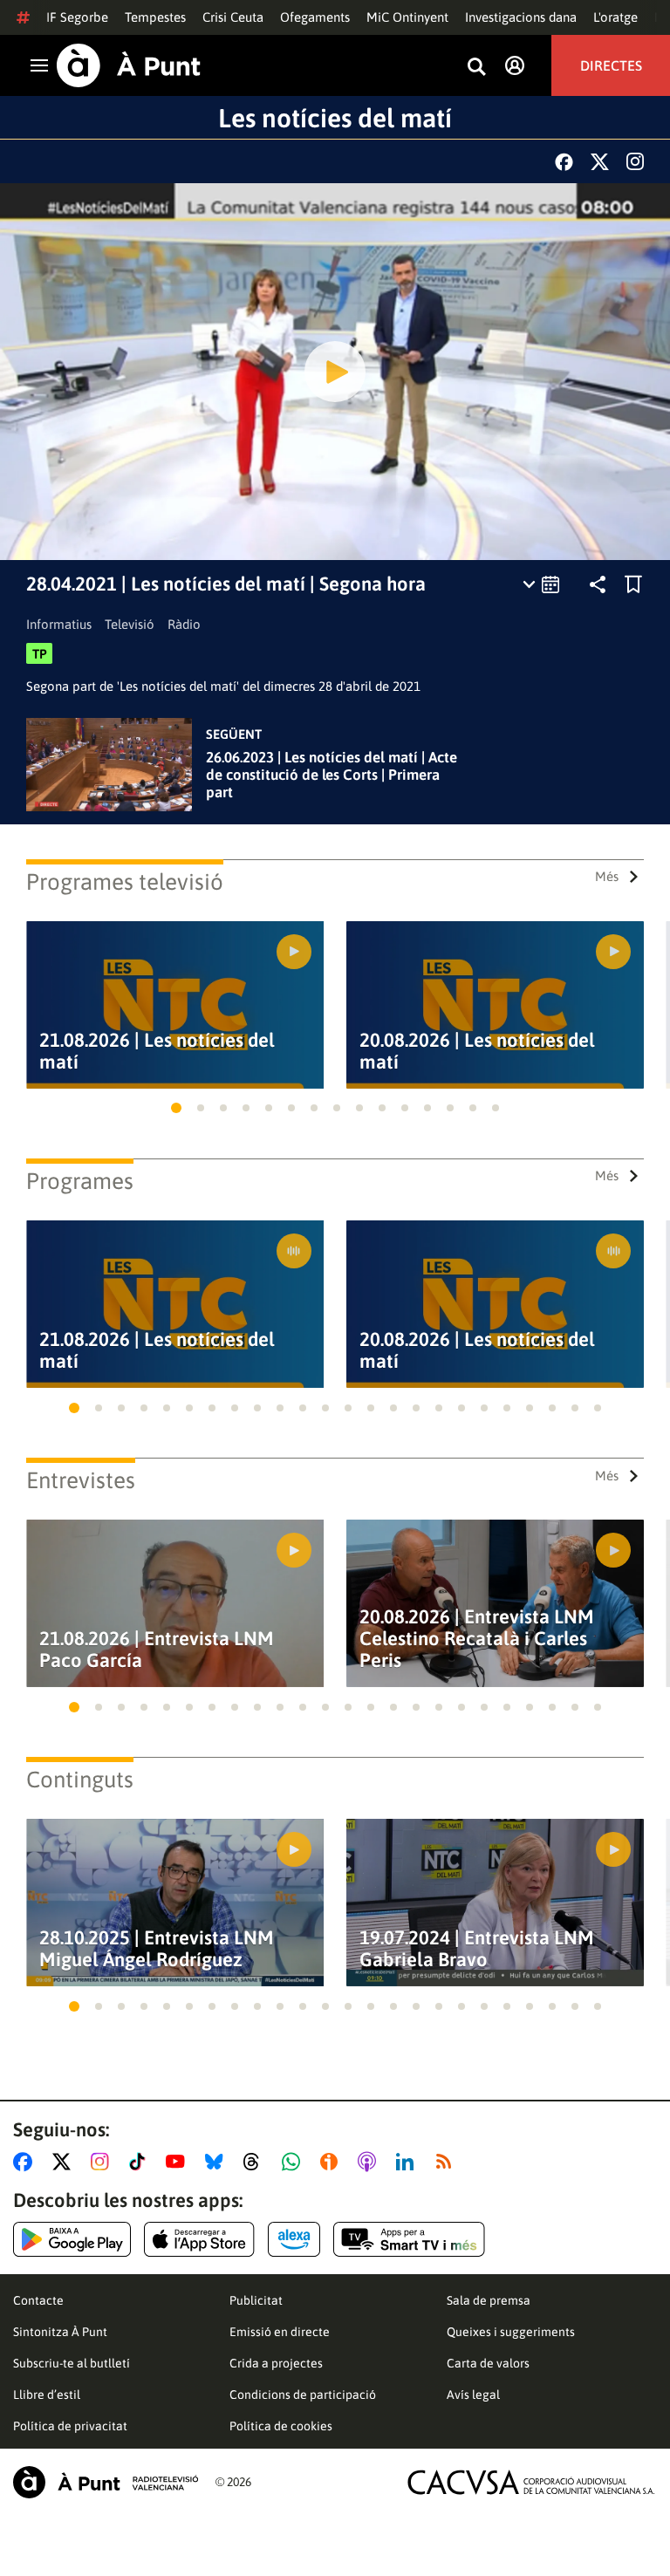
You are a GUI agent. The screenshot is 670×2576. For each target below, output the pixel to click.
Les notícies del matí (335, 118)
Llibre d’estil (47, 2395)
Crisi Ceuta (233, 17)
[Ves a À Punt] (129, 65)
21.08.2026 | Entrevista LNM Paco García (157, 1650)
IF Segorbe (77, 17)
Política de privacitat (70, 2426)
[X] (600, 162)
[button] (176, 1108)
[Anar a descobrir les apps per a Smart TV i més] (409, 2239)
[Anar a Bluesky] (218, 2162)
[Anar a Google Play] (72, 2239)
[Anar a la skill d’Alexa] (294, 2239)
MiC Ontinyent (407, 17)
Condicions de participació (303, 2395)
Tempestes (155, 17)
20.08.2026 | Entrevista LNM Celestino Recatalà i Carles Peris (477, 1639)
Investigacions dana (521, 17)
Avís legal (473, 2395)
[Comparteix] (598, 584)
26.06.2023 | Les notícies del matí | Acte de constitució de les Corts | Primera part (332, 775)
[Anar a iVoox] (332, 2162)
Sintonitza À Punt (60, 2332)
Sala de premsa (489, 2300)
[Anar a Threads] (256, 2162)
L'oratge (615, 17)
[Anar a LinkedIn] (408, 2162)
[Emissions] (542, 584)
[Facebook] (564, 162)
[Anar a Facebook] (26, 2162)
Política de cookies (281, 2426)
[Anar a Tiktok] (141, 2162)
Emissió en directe (280, 2332)
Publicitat (256, 2300)
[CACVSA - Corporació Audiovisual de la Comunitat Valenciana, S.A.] (531, 2482)
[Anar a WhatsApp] (294, 2162)
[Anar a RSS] (448, 2162)
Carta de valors (488, 2363)
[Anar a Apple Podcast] (370, 2162)
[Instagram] (635, 161)
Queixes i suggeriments (511, 2332)
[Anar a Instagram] (103, 2162)
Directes (611, 65)
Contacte (38, 2300)
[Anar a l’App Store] (199, 2239)
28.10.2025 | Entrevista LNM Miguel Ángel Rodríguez (157, 1949)
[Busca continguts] (476, 68)
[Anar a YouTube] (179, 2162)
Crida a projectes (276, 2363)
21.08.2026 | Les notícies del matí (157, 1051)
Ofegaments (315, 17)
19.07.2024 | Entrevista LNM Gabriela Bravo (477, 1949)
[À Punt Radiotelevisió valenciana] (106, 2482)
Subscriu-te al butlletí (72, 2363)
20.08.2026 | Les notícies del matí (477, 1051)
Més (607, 876)
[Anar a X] (65, 2162)
